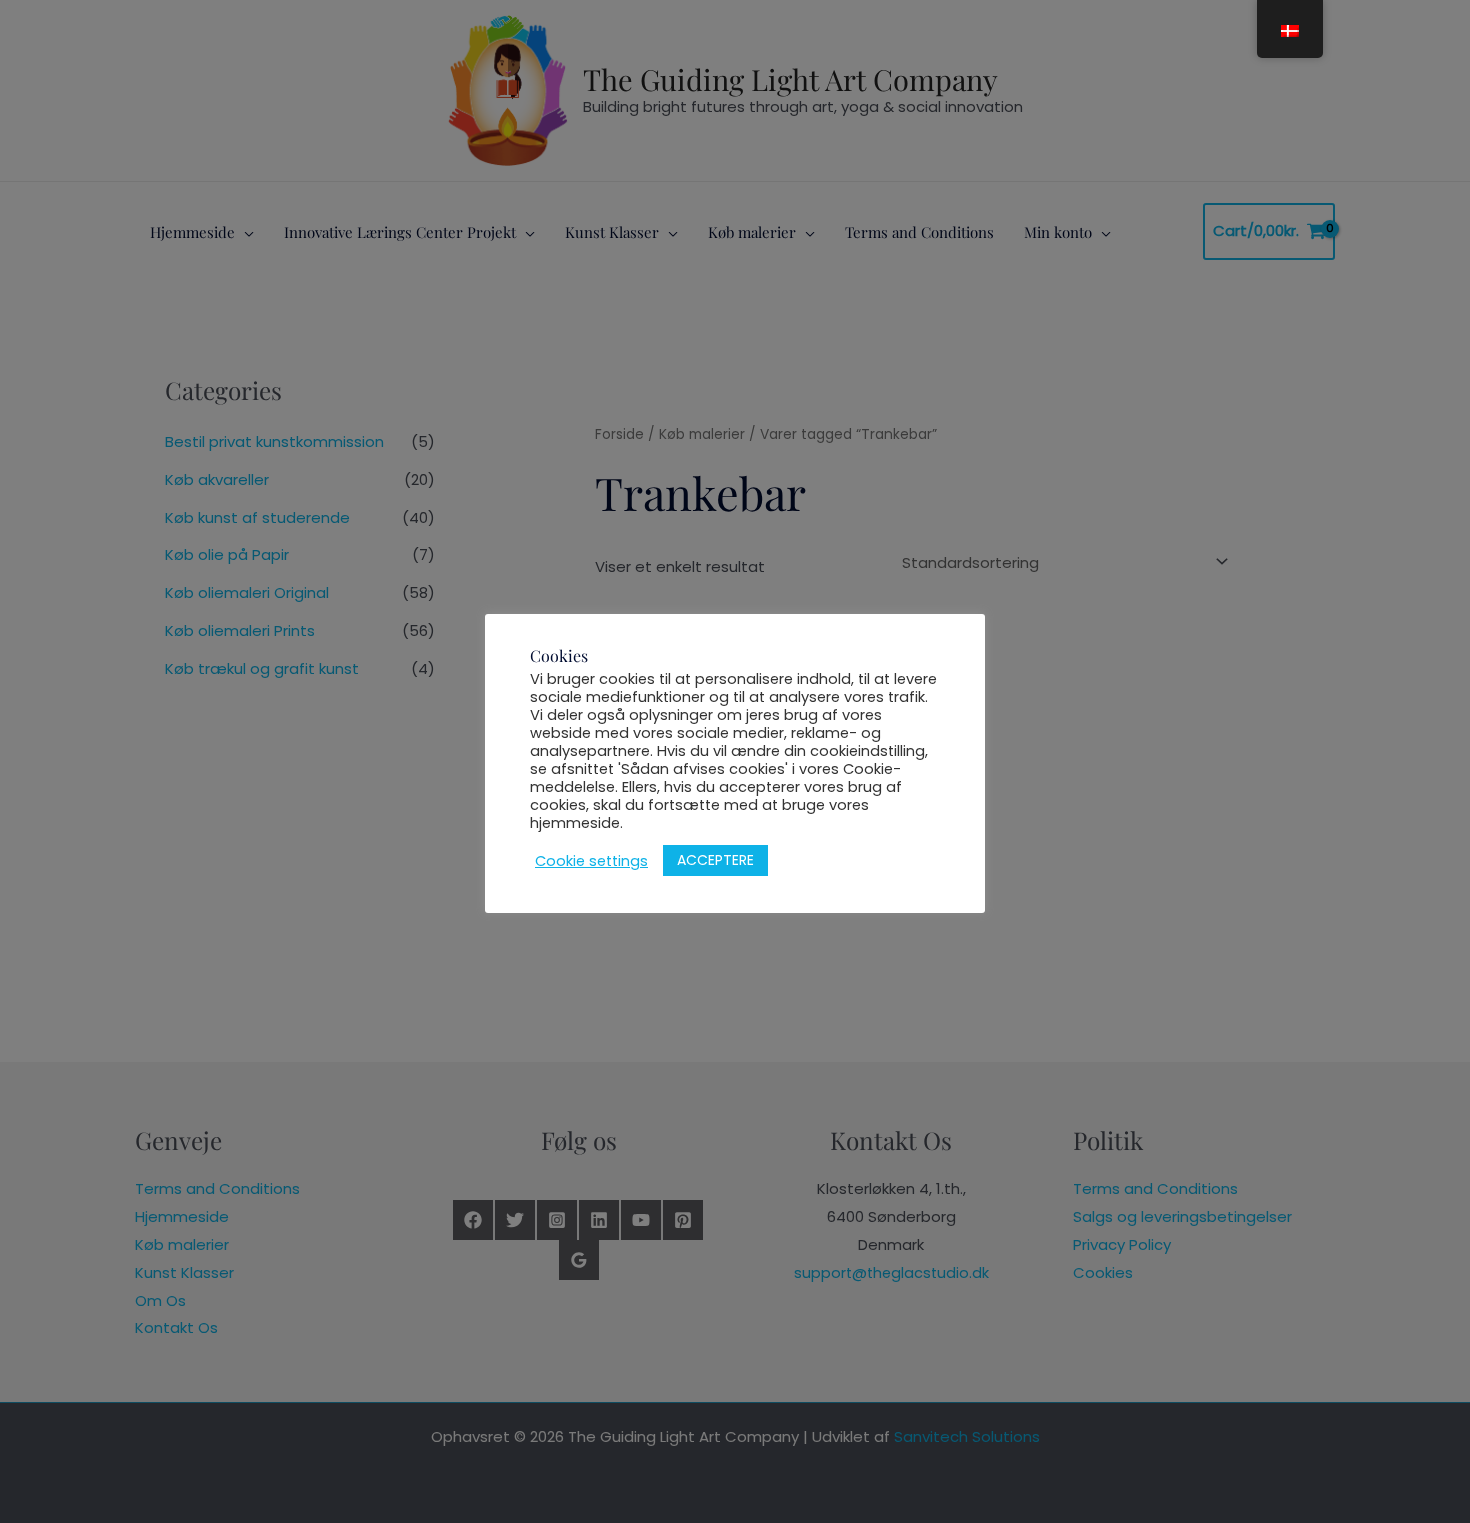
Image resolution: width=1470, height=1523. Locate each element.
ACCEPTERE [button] (715, 860)
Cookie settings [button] (591, 861)
